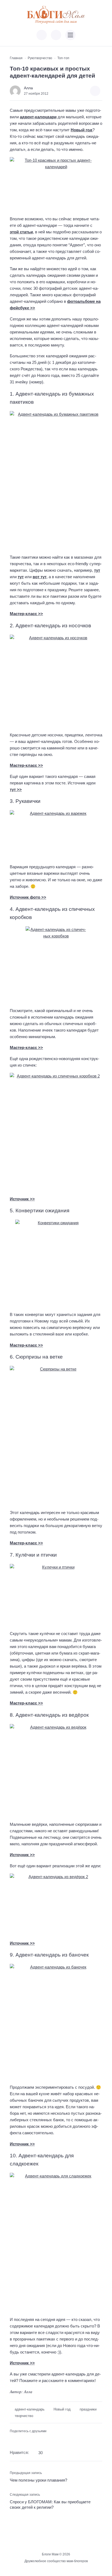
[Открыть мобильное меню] (70, 35)
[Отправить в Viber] (30, 2440)
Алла (28, 88)
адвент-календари (38, 117)
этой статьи (21, 232)
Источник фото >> (28, 897)
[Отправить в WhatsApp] (39, 2440)
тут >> (16, 789)
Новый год (82, 130)
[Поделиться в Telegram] (22, 2440)
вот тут (40, 577)
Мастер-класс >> (26, 614)
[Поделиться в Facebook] (13, 2440)
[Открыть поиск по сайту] (56, 35)
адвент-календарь (30, 2409)
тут (97, 570)
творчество (24, 2416)
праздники (88, 2409)
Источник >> (22, 1199)
